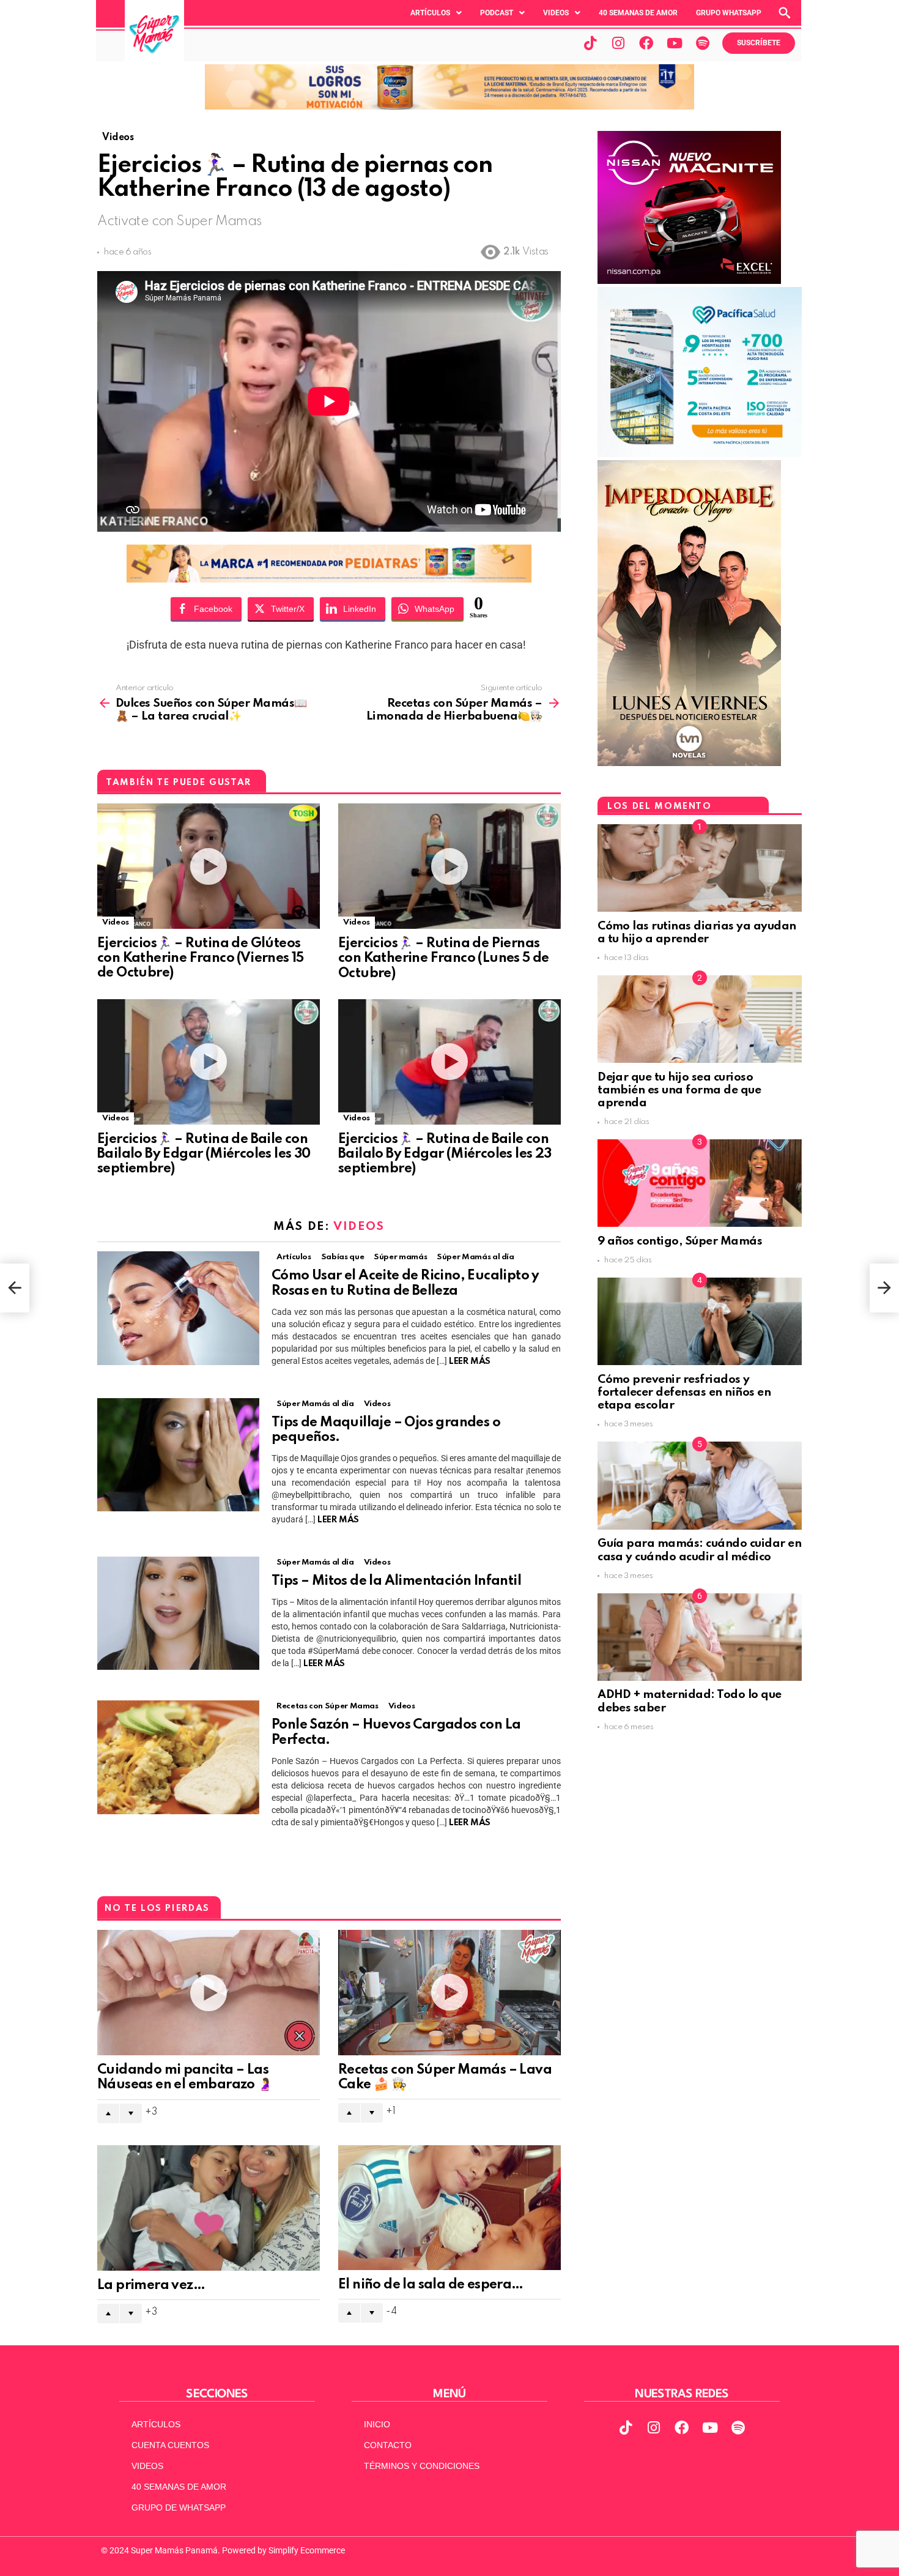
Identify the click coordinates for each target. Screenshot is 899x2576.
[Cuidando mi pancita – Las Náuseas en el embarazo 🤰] (209, 1993)
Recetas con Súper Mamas (327, 1706)
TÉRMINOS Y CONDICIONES (422, 2466)
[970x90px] (329, 579)
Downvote (131, 2113)
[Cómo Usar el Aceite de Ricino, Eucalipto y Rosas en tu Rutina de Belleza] (178, 1308)
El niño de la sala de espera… (431, 2285)
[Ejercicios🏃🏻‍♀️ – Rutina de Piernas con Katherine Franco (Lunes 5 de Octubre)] (449, 866)
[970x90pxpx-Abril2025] (449, 106)
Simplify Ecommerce (307, 2550)
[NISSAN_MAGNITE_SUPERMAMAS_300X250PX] (689, 281)
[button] (436, 13)
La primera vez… (151, 2285)
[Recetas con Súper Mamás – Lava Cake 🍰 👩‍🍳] (449, 1993)
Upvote (108, 2113)
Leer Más (470, 1361)
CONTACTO (388, 2445)
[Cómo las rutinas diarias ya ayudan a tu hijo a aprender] (700, 868)
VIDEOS (147, 2466)
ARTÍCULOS (156, 2424)
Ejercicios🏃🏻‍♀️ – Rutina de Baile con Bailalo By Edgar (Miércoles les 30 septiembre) (204, 1154)
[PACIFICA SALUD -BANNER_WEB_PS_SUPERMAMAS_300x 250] (700, 454)
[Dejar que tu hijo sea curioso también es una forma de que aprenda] (700, 1019)
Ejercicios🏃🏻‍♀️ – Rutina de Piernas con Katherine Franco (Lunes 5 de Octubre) (444, 958)
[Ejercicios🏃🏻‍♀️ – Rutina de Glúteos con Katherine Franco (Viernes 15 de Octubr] (209, 866)
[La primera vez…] (209, 2208)
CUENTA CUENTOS (170, 2445)
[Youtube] (675, 43)
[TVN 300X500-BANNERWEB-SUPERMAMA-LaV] (689, 763)
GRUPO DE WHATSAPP (179, 2507)
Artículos (430, 13)
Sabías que (342, 1257)
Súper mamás (400, 1257)
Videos (556, 13)
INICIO (377, 2424)
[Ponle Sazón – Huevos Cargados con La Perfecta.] (178, 1757)
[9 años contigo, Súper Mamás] (700, 1183)
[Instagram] (618, 43)
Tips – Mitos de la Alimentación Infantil (396, 1581)
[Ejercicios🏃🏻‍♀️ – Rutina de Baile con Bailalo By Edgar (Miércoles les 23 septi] (449, 1062)
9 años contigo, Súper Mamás (680, 1241)
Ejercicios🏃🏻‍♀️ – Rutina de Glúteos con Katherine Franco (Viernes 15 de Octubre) (201, 958)
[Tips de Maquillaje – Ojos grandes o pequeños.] (178, 1455)
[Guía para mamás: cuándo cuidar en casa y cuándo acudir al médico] (700, 1485)
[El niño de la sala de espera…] (449, 2208)
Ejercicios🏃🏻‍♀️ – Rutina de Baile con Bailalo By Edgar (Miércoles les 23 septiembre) (445, 1154)
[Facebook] (646, 43)
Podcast (497, 13)
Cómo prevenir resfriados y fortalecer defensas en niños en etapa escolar (684, 1393)
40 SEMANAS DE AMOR (638, 13)
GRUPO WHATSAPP (729, 13)
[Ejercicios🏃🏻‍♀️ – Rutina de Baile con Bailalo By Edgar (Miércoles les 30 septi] (209, 1062)
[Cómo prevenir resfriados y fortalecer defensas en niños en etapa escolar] (700, 1321)
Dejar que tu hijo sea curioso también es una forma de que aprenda (679, 1090)
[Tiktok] (590, 43)
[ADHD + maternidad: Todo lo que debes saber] (700, 1637)
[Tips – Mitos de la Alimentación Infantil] (178, 1613)
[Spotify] (703, 43)
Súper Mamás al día (475, 1257)
